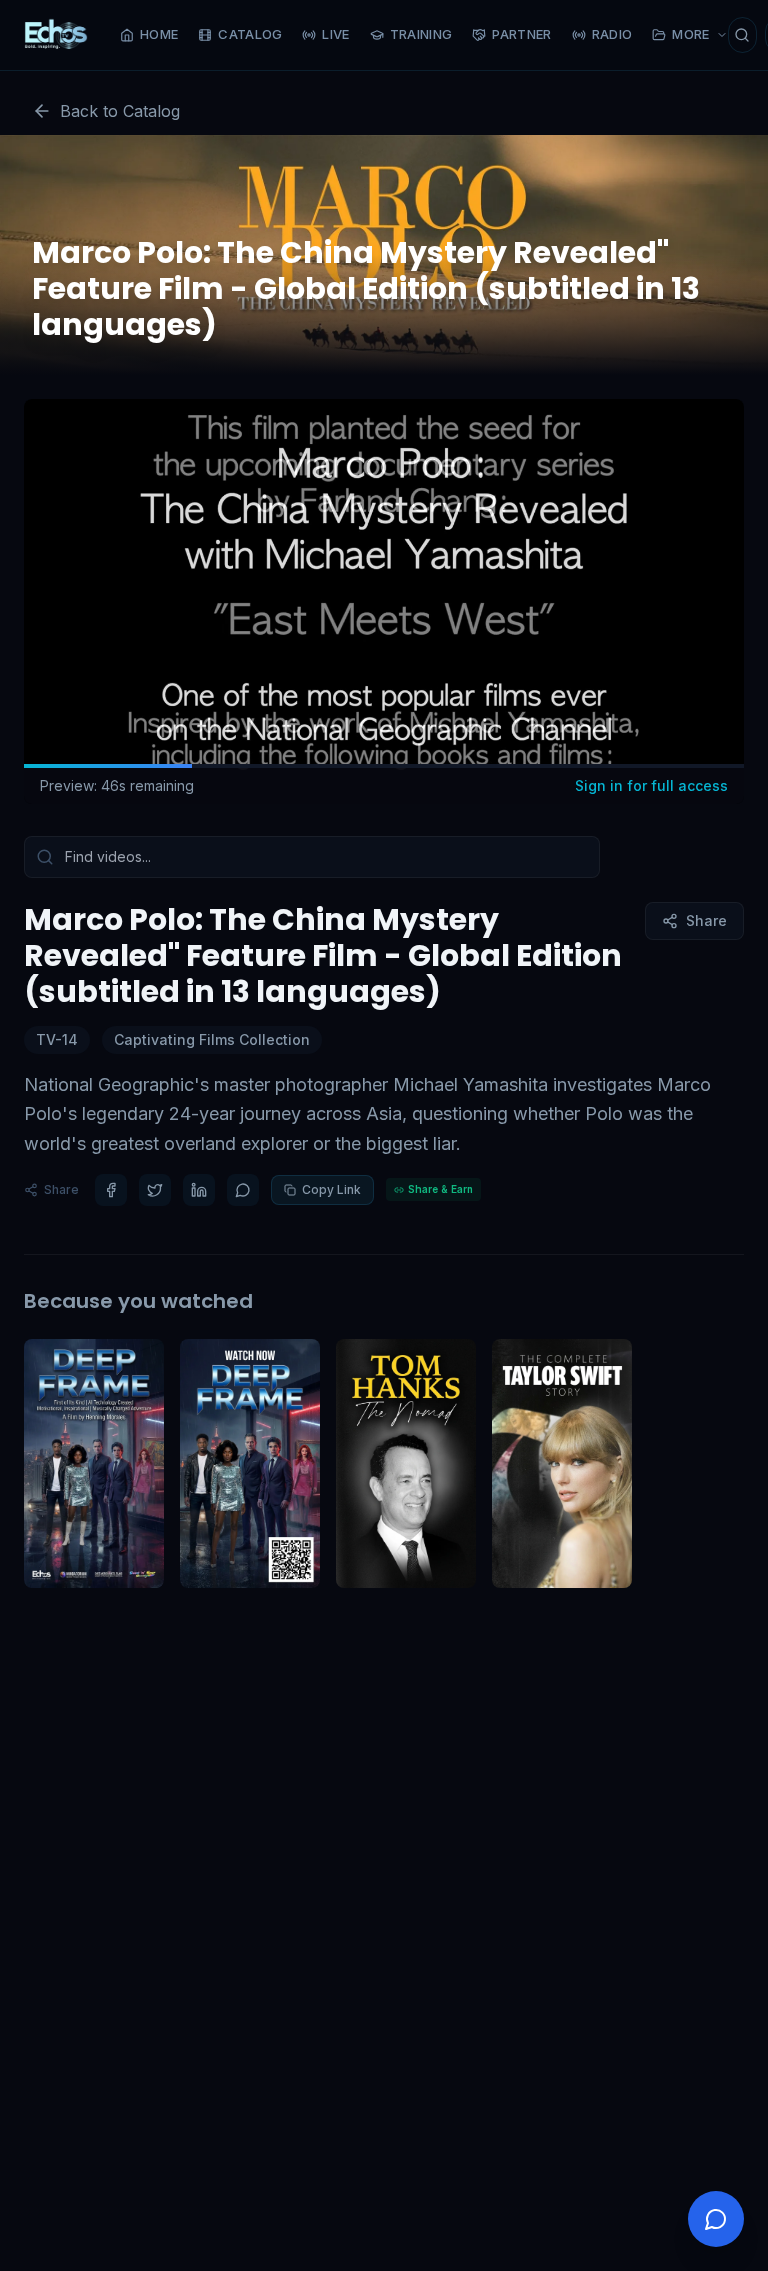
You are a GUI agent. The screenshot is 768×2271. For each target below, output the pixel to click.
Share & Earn (440, 1189)
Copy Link (331, 1189)
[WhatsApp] (243, 1190)
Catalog (250, 34)
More (690, 34)
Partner (521, 34)
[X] (155, 1190)
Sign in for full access (651, 785)
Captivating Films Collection (212, 1039)
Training (421, 34)
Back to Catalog (120, 111)
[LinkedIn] (199, 1190)
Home (159, 34)
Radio (612, 34)
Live (335, 34)
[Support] (716, 2219)
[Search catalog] (742, 35)
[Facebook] (111, 1190)
